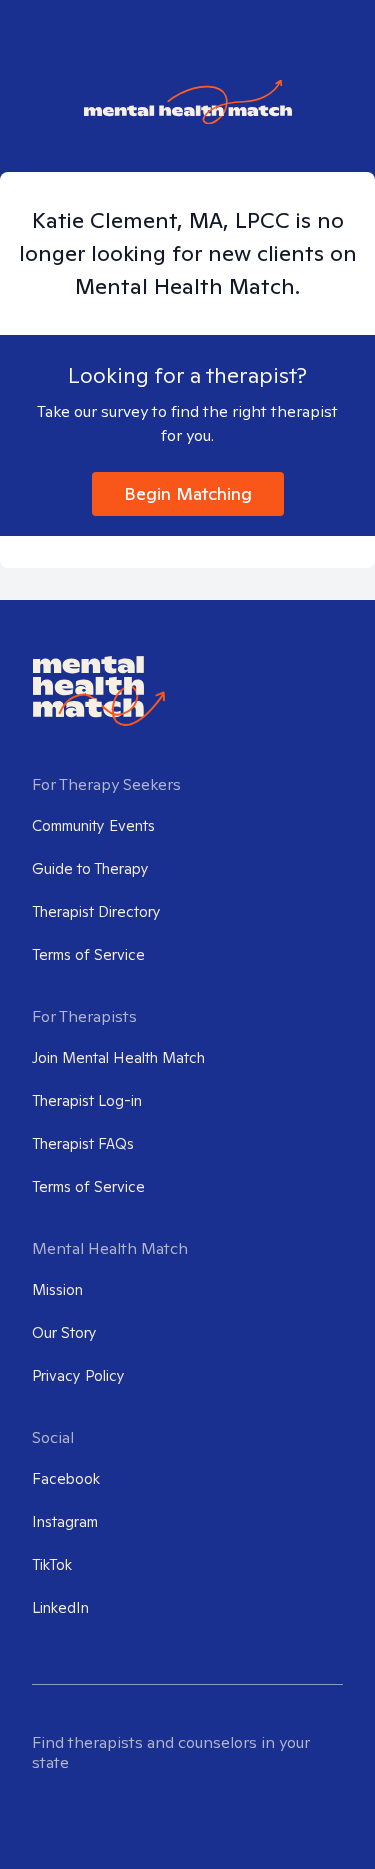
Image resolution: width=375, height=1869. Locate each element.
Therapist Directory (96, 911)
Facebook (66, 1478)
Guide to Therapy (90, 868)
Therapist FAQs (83, 1143)
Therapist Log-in (87, 1100)
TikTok (52, 1564)
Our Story (64, 1332)
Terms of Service (88, 954)
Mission (57, 1289)
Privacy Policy (78, 1375)
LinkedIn (60, 1607)
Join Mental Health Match (118, 1057)
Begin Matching (188, 493)
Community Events (93, 825)
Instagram (65, 1521)
